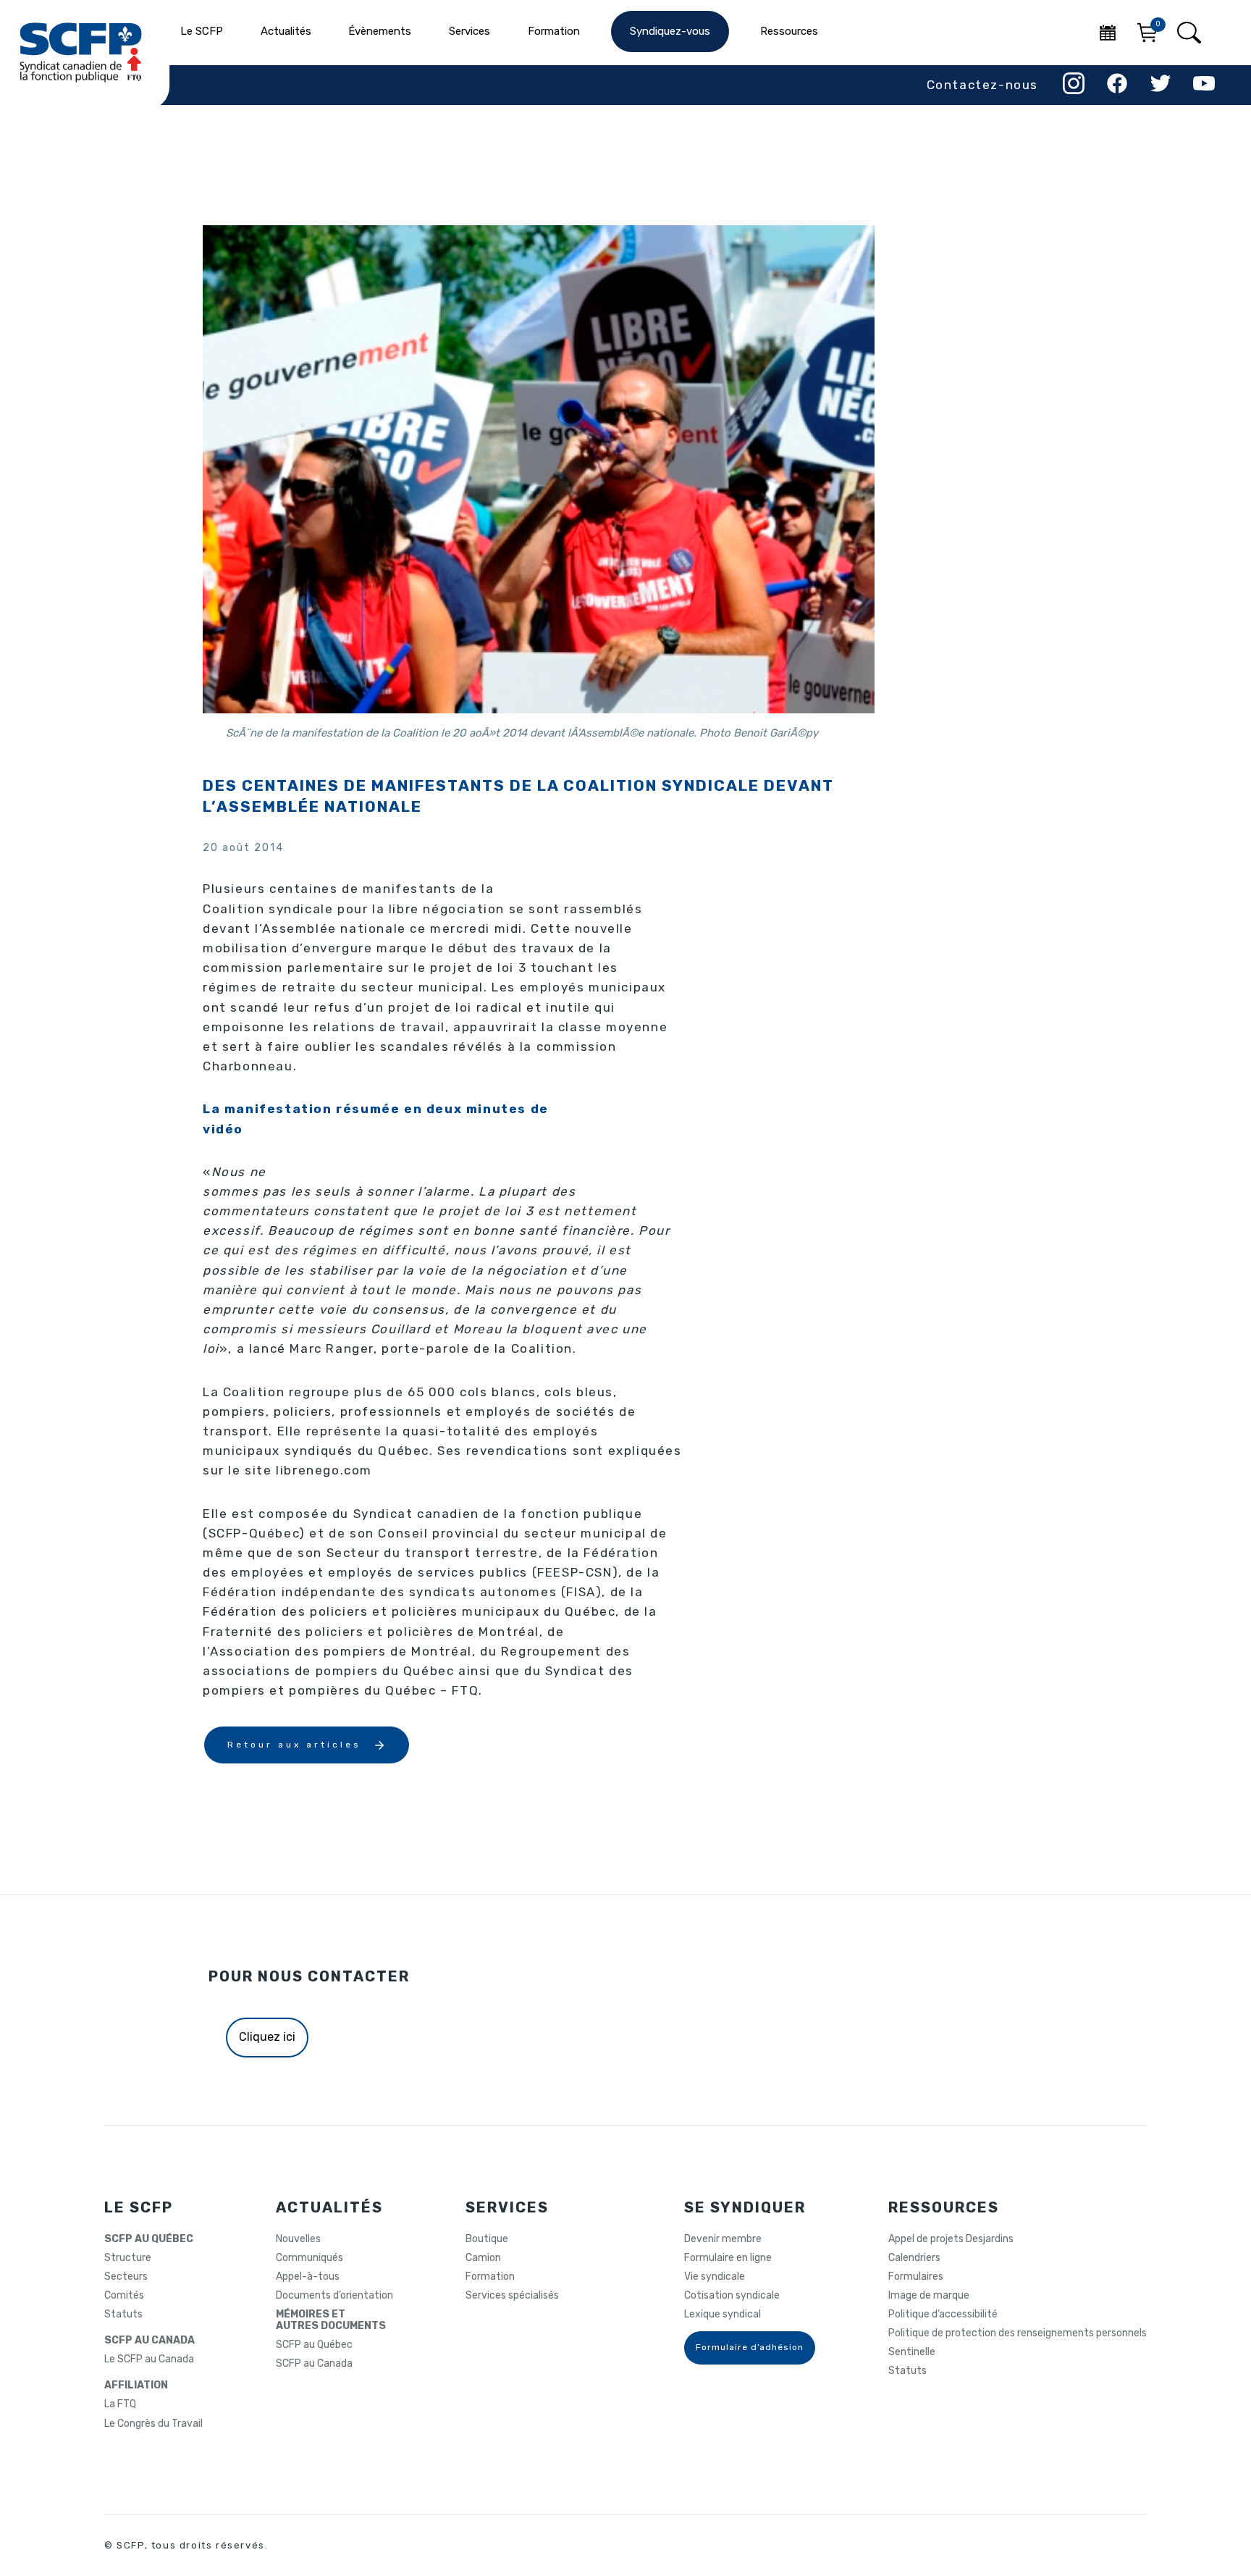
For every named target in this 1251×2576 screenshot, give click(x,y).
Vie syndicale (715, 2277)
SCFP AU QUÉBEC (149, 2239)
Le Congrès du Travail (153, 2424)
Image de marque (929, 2296)
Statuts (123, 2315)
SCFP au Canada (314, 2364)
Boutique (487, 2239)
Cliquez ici (267, 2037)
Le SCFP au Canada (149, 2359)
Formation (490, 2277)
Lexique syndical (723, 2315)
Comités (124, 2296)
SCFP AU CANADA (149, 2341)
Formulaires (916, 2277)
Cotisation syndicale (732, 2296)
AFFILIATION (136, 2386)
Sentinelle (912, 2352)
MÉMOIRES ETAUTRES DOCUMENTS (331, 2320)
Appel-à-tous (308, 2277)
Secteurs (126, 2277)
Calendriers (914, 2258)
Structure (128, 2258)
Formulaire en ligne (728, 2258)
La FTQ (120, 2404)
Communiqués (309, 2258)
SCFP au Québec (314, 2345)
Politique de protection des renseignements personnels (1018, 2333)
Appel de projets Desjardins (951, 2239)
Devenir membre (723, 2239)
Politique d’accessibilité (943, 2315)
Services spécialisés (512, 2296)
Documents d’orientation (334, 2296)
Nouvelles (298, 2239)
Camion (483, 2258)
